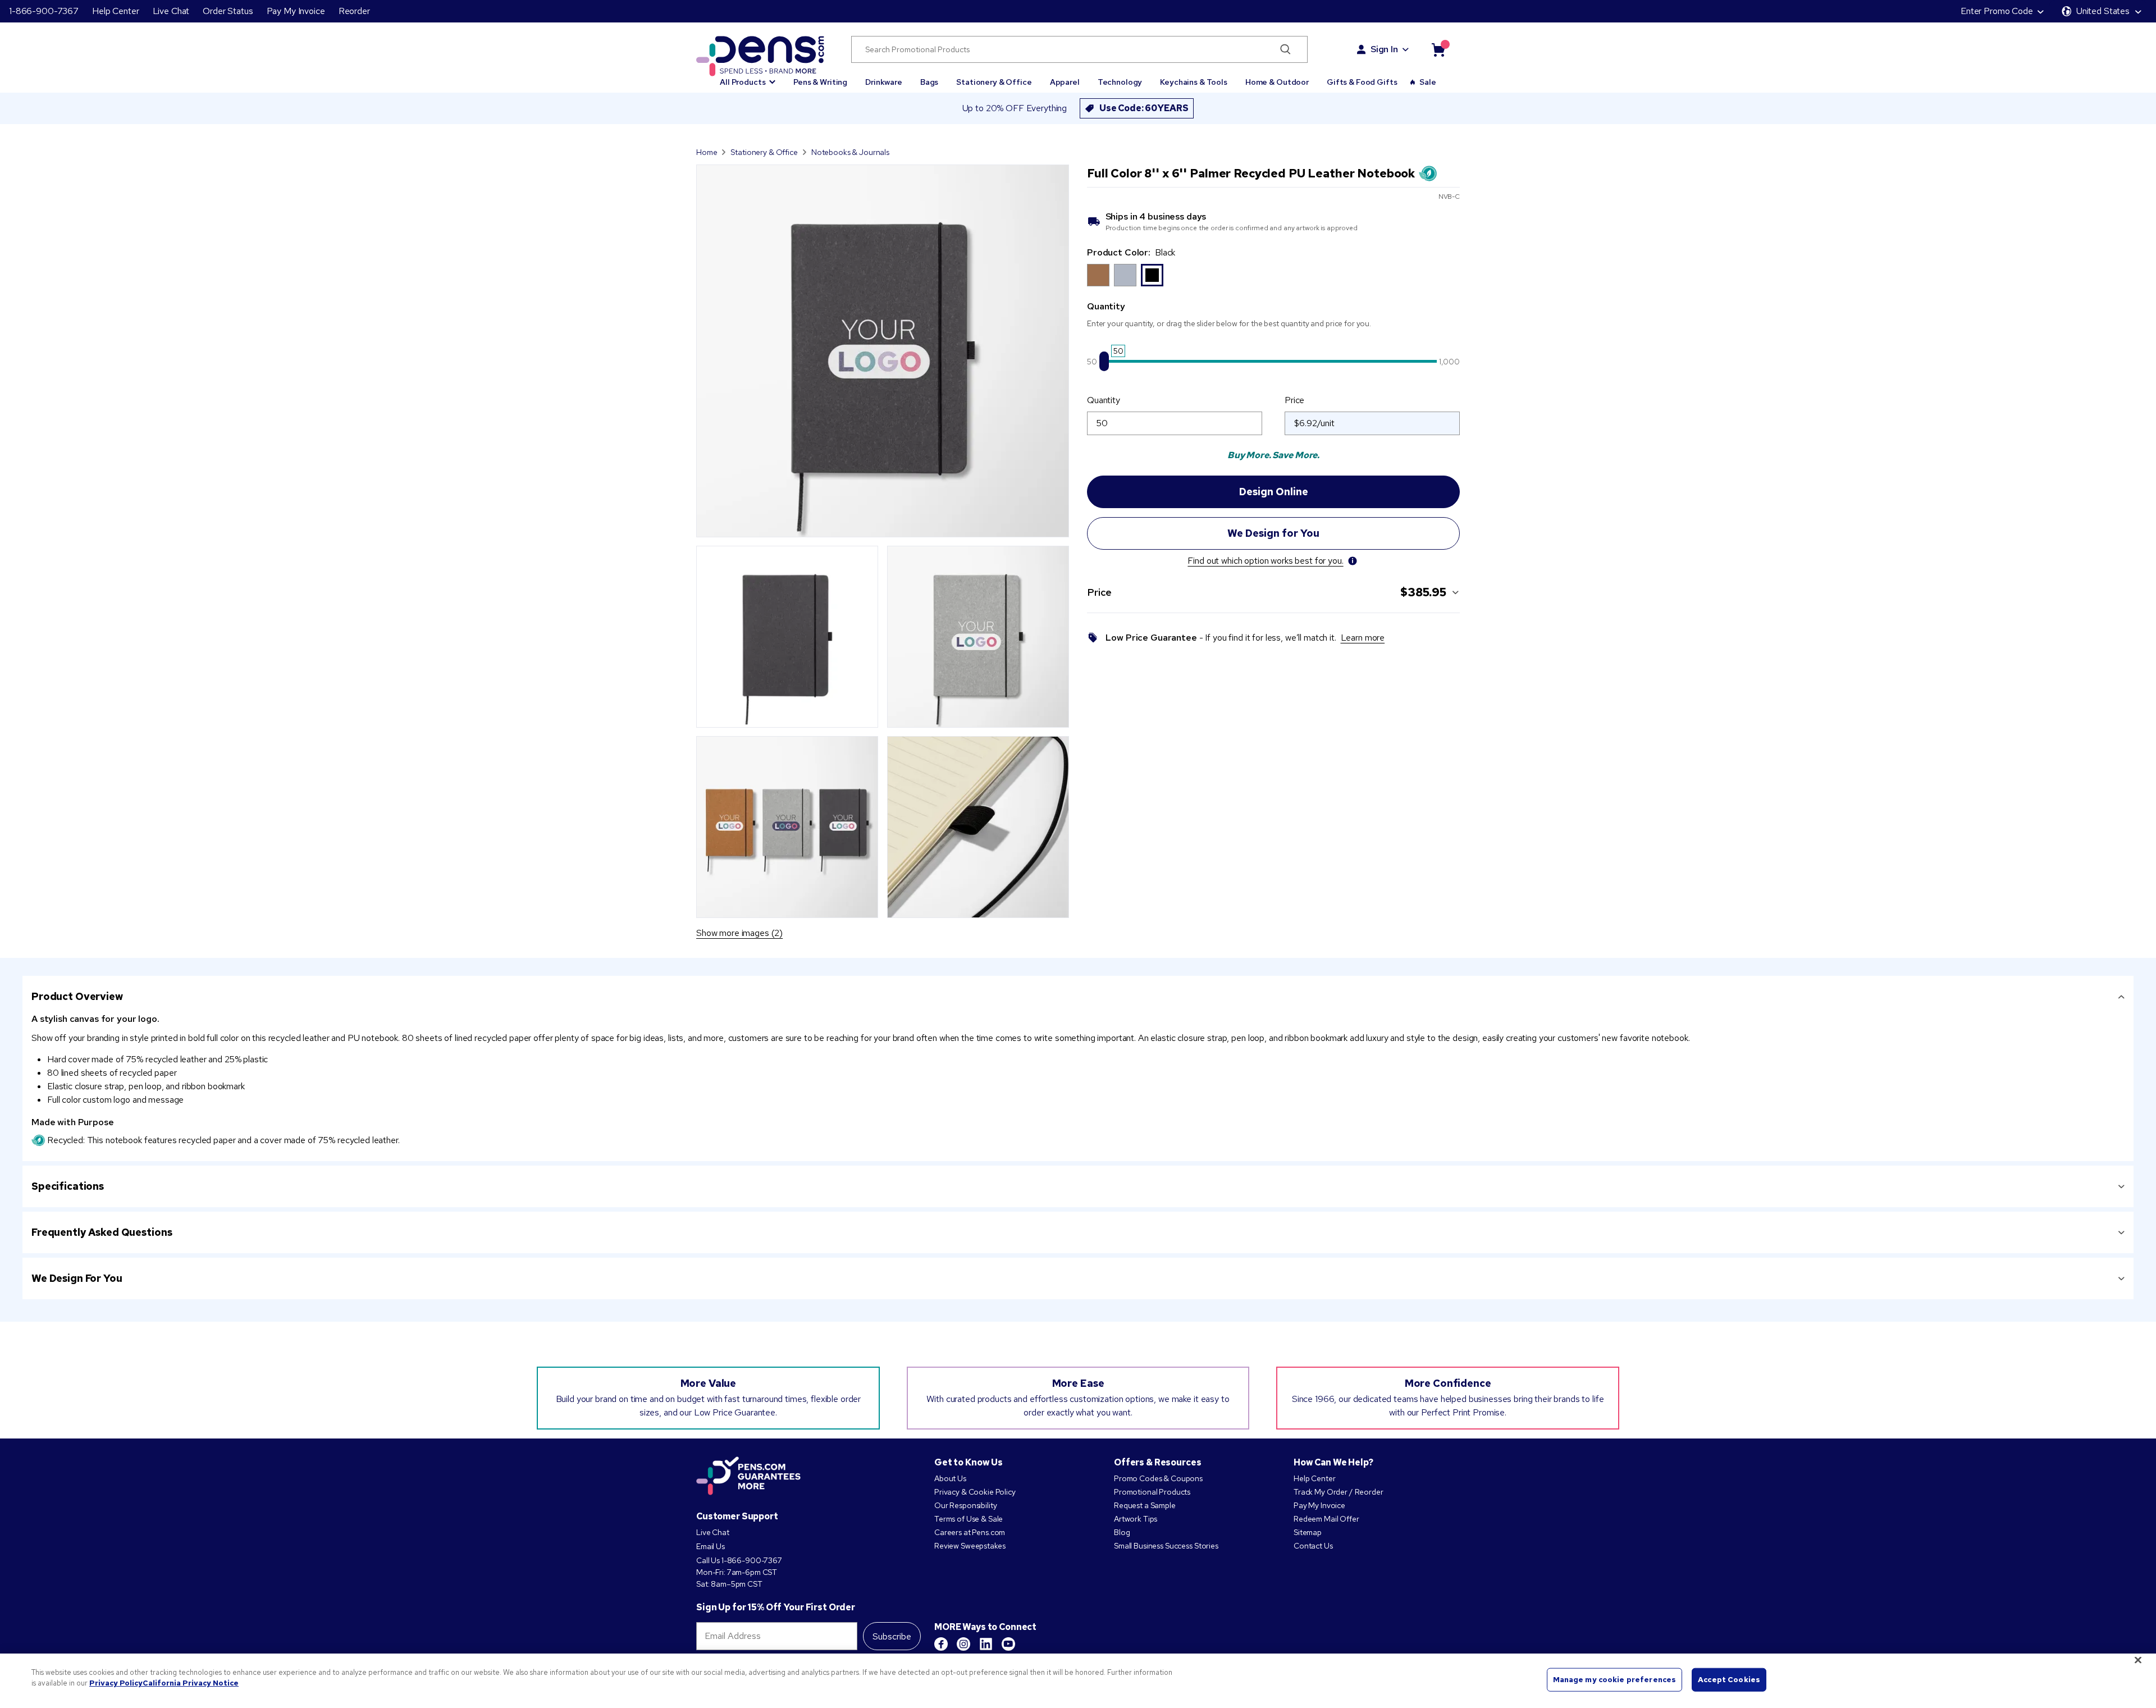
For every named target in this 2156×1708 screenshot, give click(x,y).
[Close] (2138, 1660)
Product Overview (77, 996)
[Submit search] (1285, 49)
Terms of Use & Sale (969, 1519)
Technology (1120, 82)
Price (1294, 400)
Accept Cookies (1729, 1680)
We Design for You (77, 1278)
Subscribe (892, 1636)
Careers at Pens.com (970, 1532)
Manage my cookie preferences (1615, 1680)
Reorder (354, 11)
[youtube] (1008, 1644)
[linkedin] (986, 1644)
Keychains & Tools (1194, 82)
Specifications (68, 1186)
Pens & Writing (820, 82)
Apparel (1065, 82)
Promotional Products (1152, 1492)
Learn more (1363, 638)
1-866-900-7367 (44, 11)
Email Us (711, 1546)
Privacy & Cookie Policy (975, 1492)
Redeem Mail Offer (1326, 1519)
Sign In (1384, 49)
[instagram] (963, 1644)
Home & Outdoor (1277, 82)
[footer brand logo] (748, 1477)
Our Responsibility (965, 1505)
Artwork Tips (1136, 1519)
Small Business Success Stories (1166, 1546)
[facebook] (941, 1644)
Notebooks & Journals (850, 152)
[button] (748, 77)
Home (707, 152)
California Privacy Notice (191, 1683)
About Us (950, 1478)
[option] (1098, 275)
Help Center (115, 11)
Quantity (1104, 400)
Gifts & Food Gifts (1362, 82)
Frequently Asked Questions (102, 1232)
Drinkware (884, 82)
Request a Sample (1145, 1505)
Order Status (228, 11)
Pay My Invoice (296, 11)
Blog (1122, 1532)
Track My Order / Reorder (1339, 1492)
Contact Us (1314, 1546)
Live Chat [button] (171, 11)
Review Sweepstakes (970, 1546)
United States (2103, 11)
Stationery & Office (994, 82)
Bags (929, 82)
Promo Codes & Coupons (1158, 1478)
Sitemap (1308, 1532)
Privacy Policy (116, 1683)
